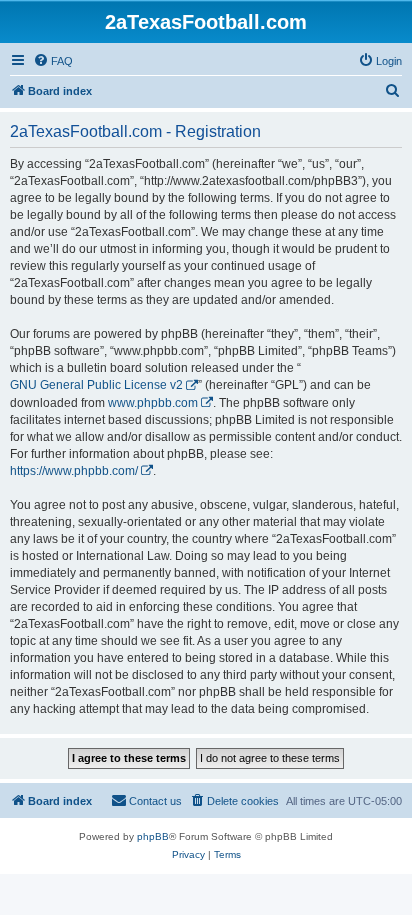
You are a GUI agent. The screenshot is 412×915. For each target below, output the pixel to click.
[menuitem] (53, 61)
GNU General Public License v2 (96, 385)
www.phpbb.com (153, 403)
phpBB (153, 836)
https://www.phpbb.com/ (74, 471)
